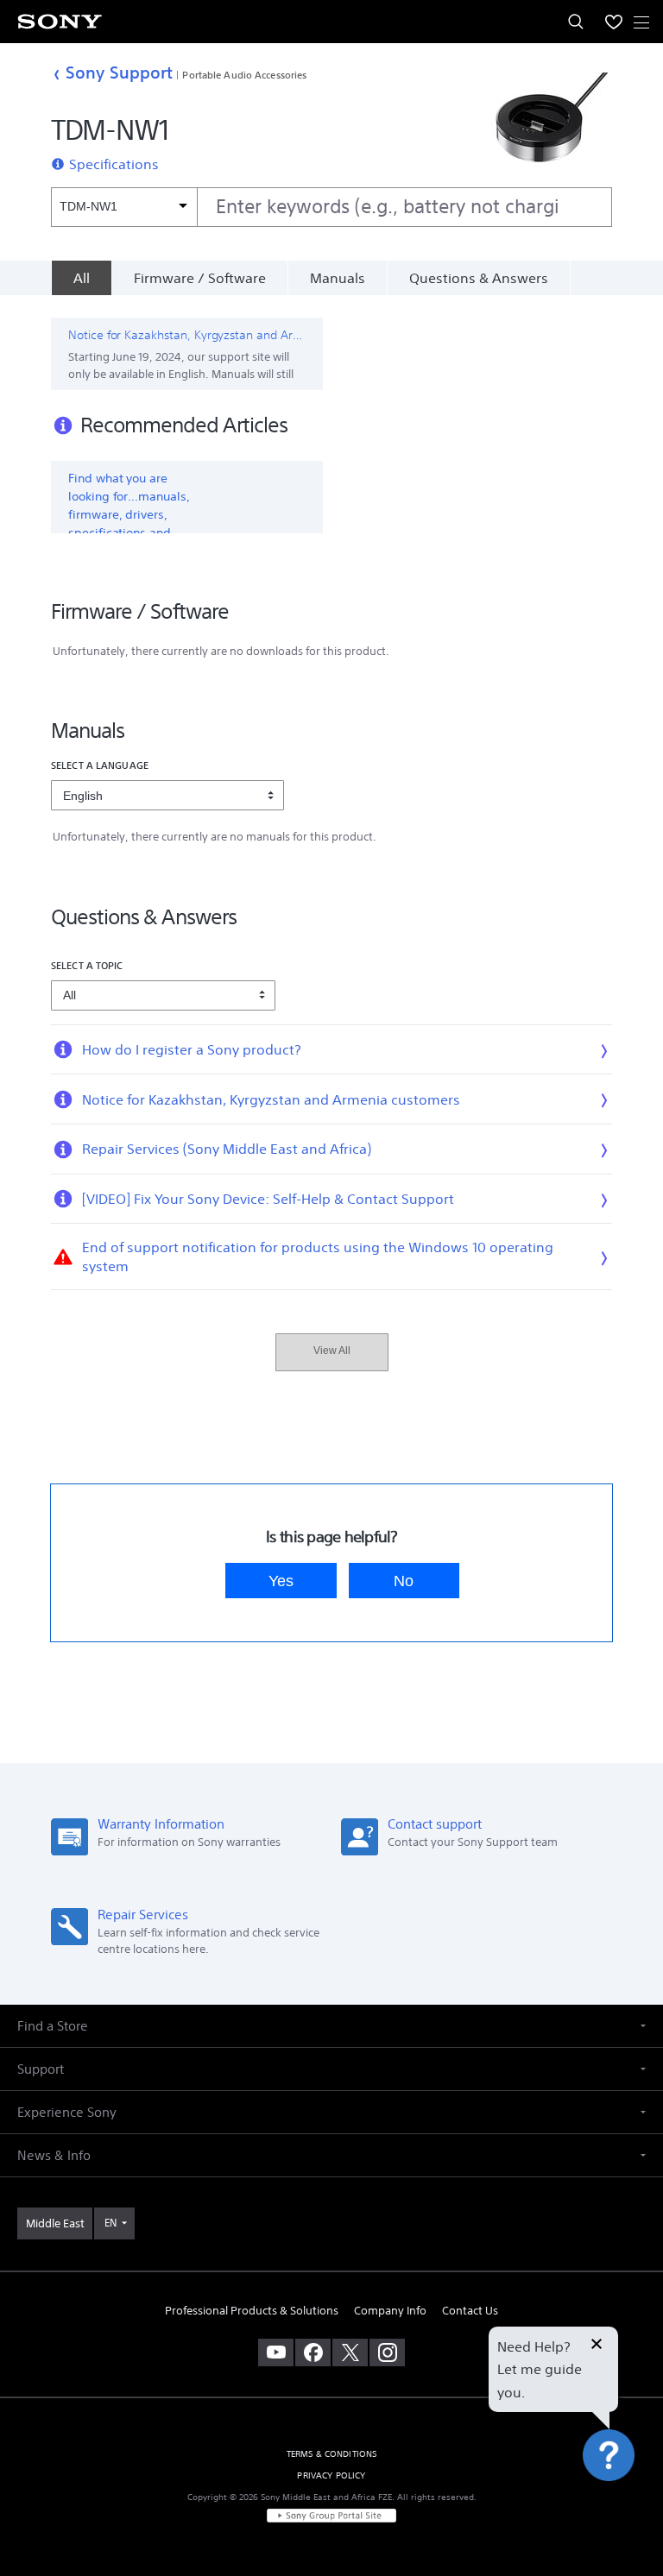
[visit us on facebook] (313, 2352)
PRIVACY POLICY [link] (331, 2475)
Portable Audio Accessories (244, 75)
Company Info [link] (390, 2311)
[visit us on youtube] (276, 2352)
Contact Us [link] (470, 2311)
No (404, 1581)
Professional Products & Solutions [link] (252, 2311)
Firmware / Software (200, 278)
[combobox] (331, 207)
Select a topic (87, 965)
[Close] (597, 2346)
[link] (55, 2224)
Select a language (100, 765)
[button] (628, 2519)
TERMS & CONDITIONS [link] (332, 2454)
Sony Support (119, 72)
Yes (281, 1581)
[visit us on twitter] (350, 2352)
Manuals (338, 278)
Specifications (114, 164)
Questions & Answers (479, 278)
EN (110, 2223)
